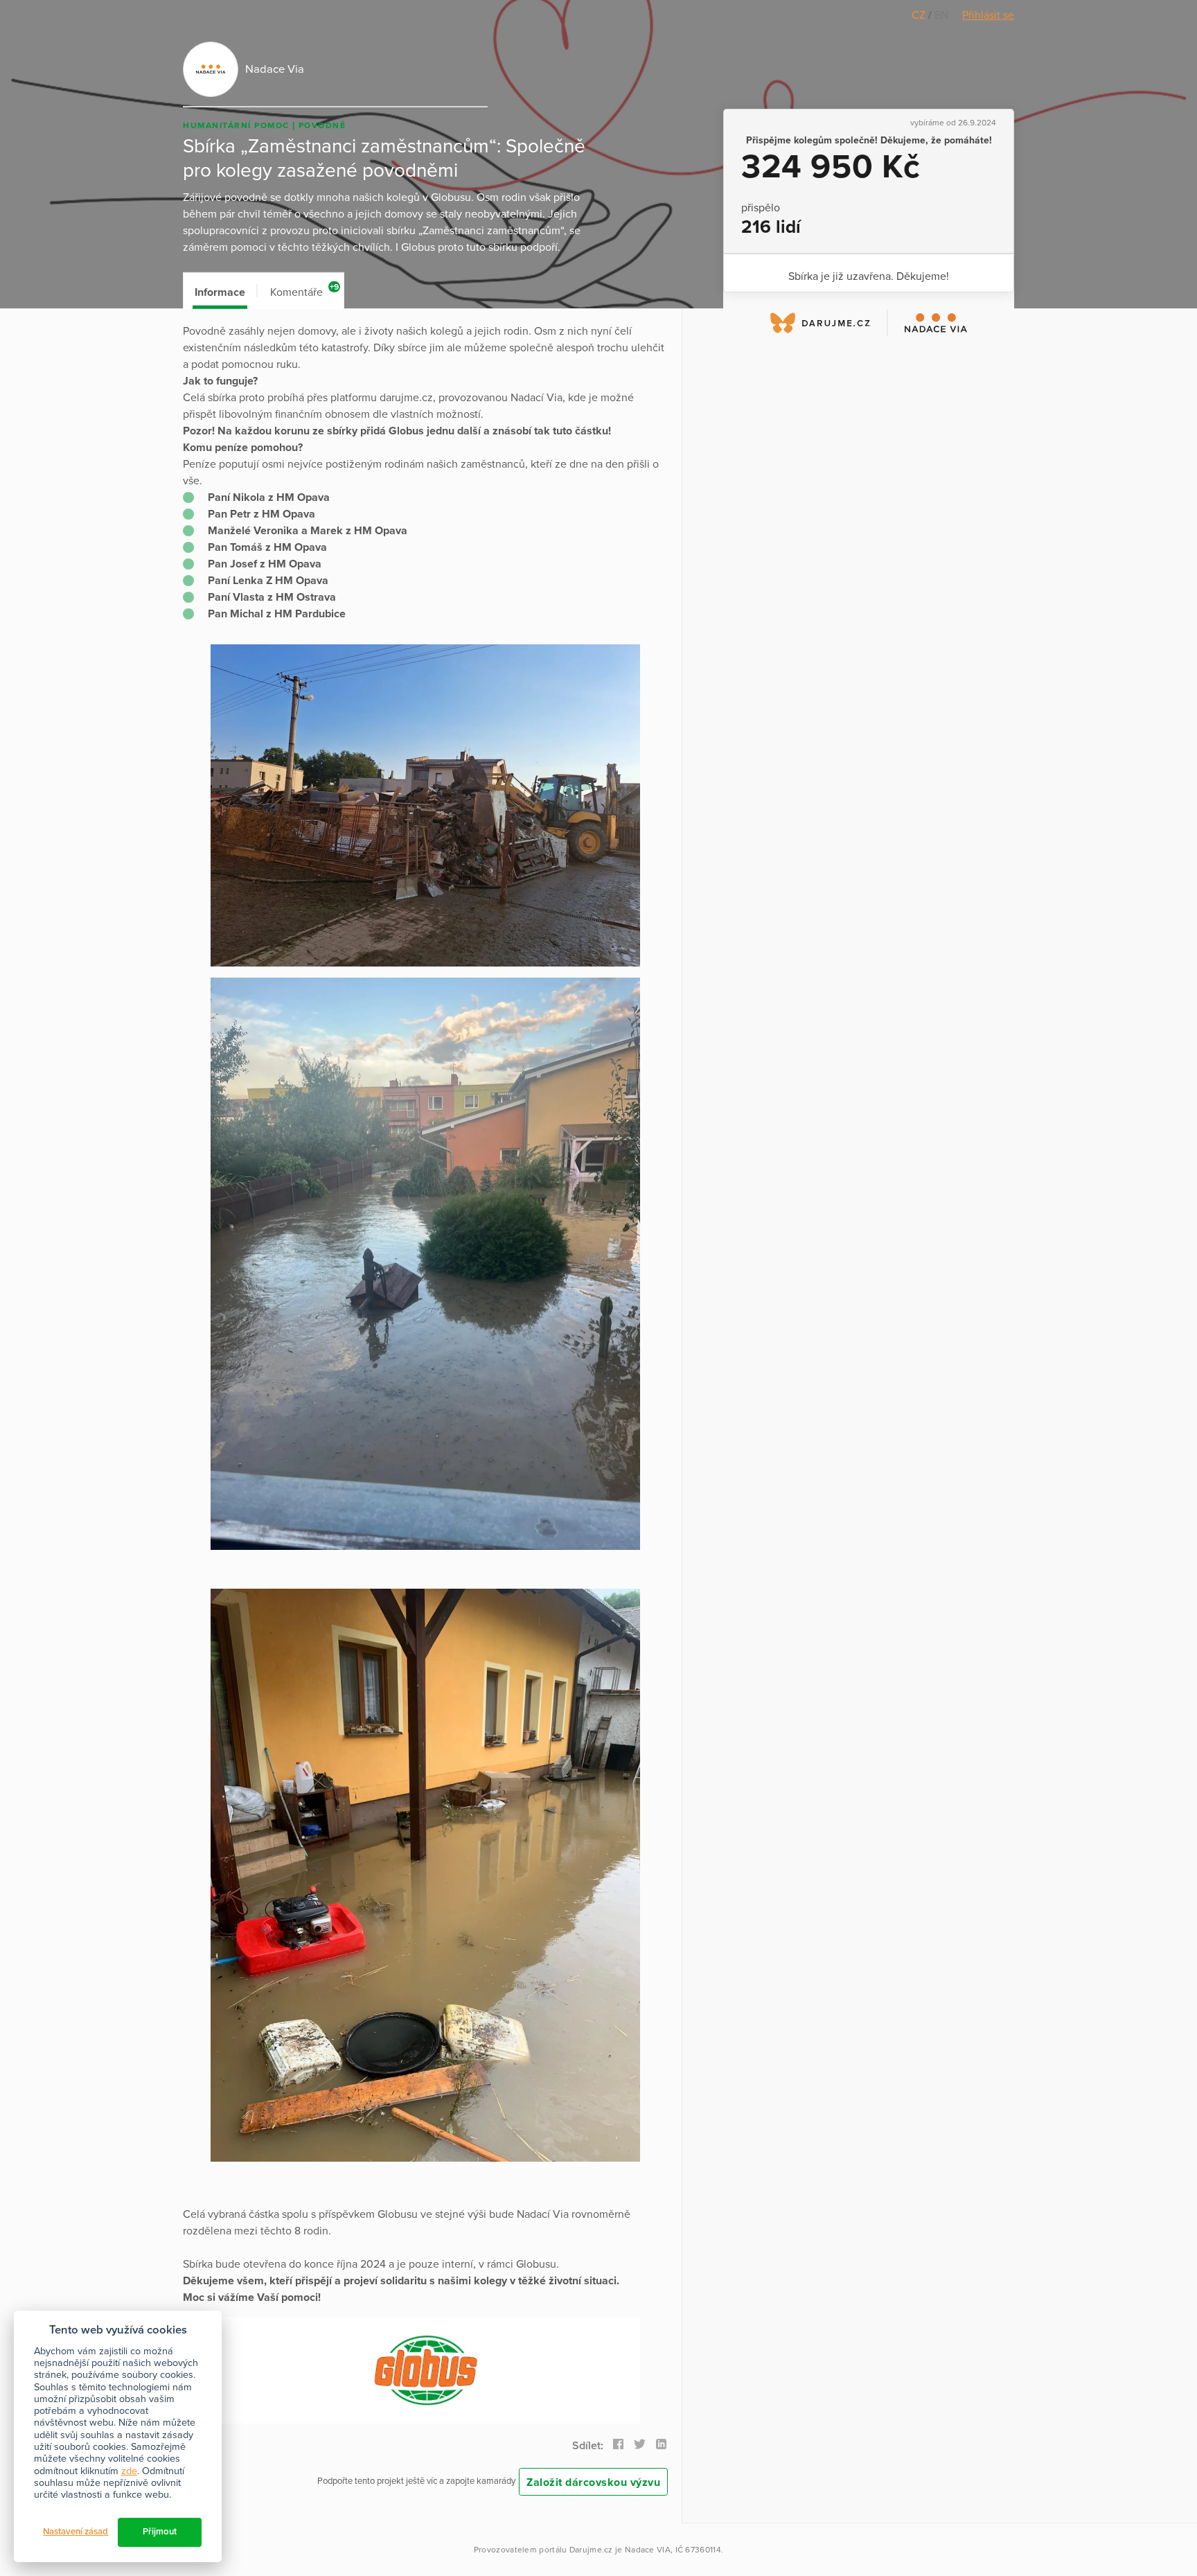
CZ (920, 15)
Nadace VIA (648, 2550)
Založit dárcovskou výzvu (593, 2482)
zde (129, 2471)
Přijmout (160, 2532)
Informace (220, 292)
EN (941, 15)
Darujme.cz (591, 2550)
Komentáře (304, 291)
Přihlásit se (988, 15)
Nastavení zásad (76, 2532)
